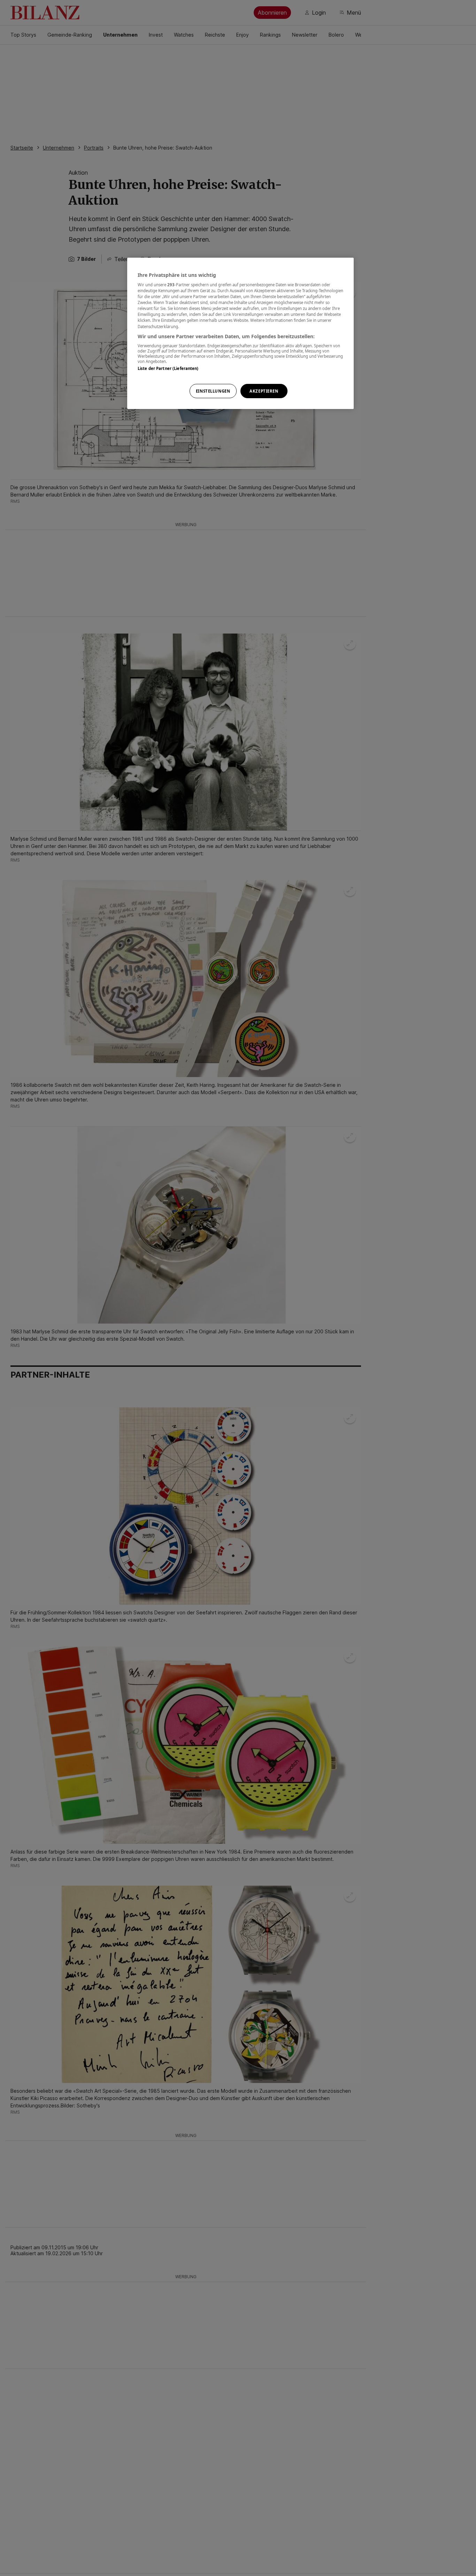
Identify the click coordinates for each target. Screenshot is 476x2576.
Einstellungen (213, 391)
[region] (240, 334)
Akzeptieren (264, 391)
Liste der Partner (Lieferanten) (168, 368)
